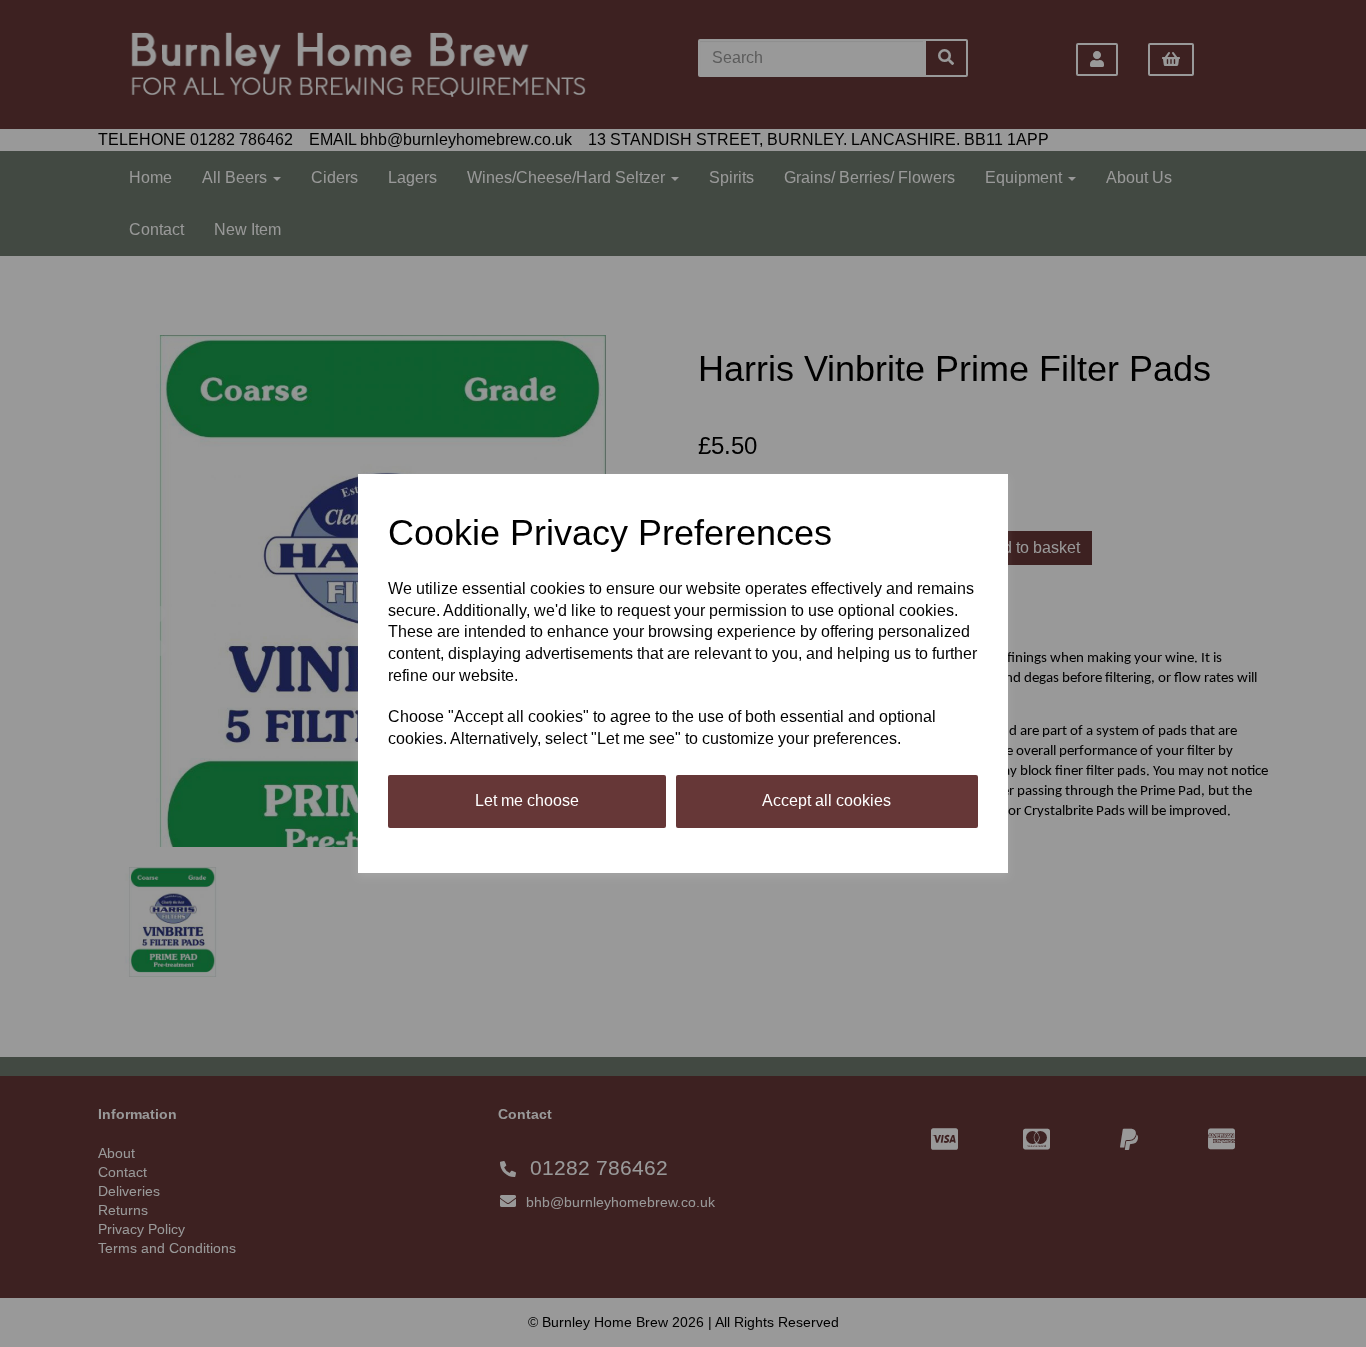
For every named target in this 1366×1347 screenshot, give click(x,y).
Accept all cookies (826, 800)
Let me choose (527, 800)
